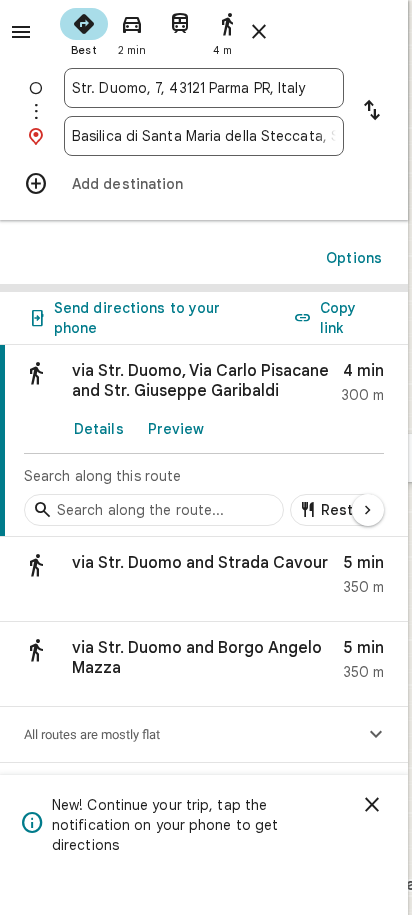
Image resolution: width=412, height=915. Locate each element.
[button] (204, 579)
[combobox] (204, 88)
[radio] (84, 30)
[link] (204, 441)
